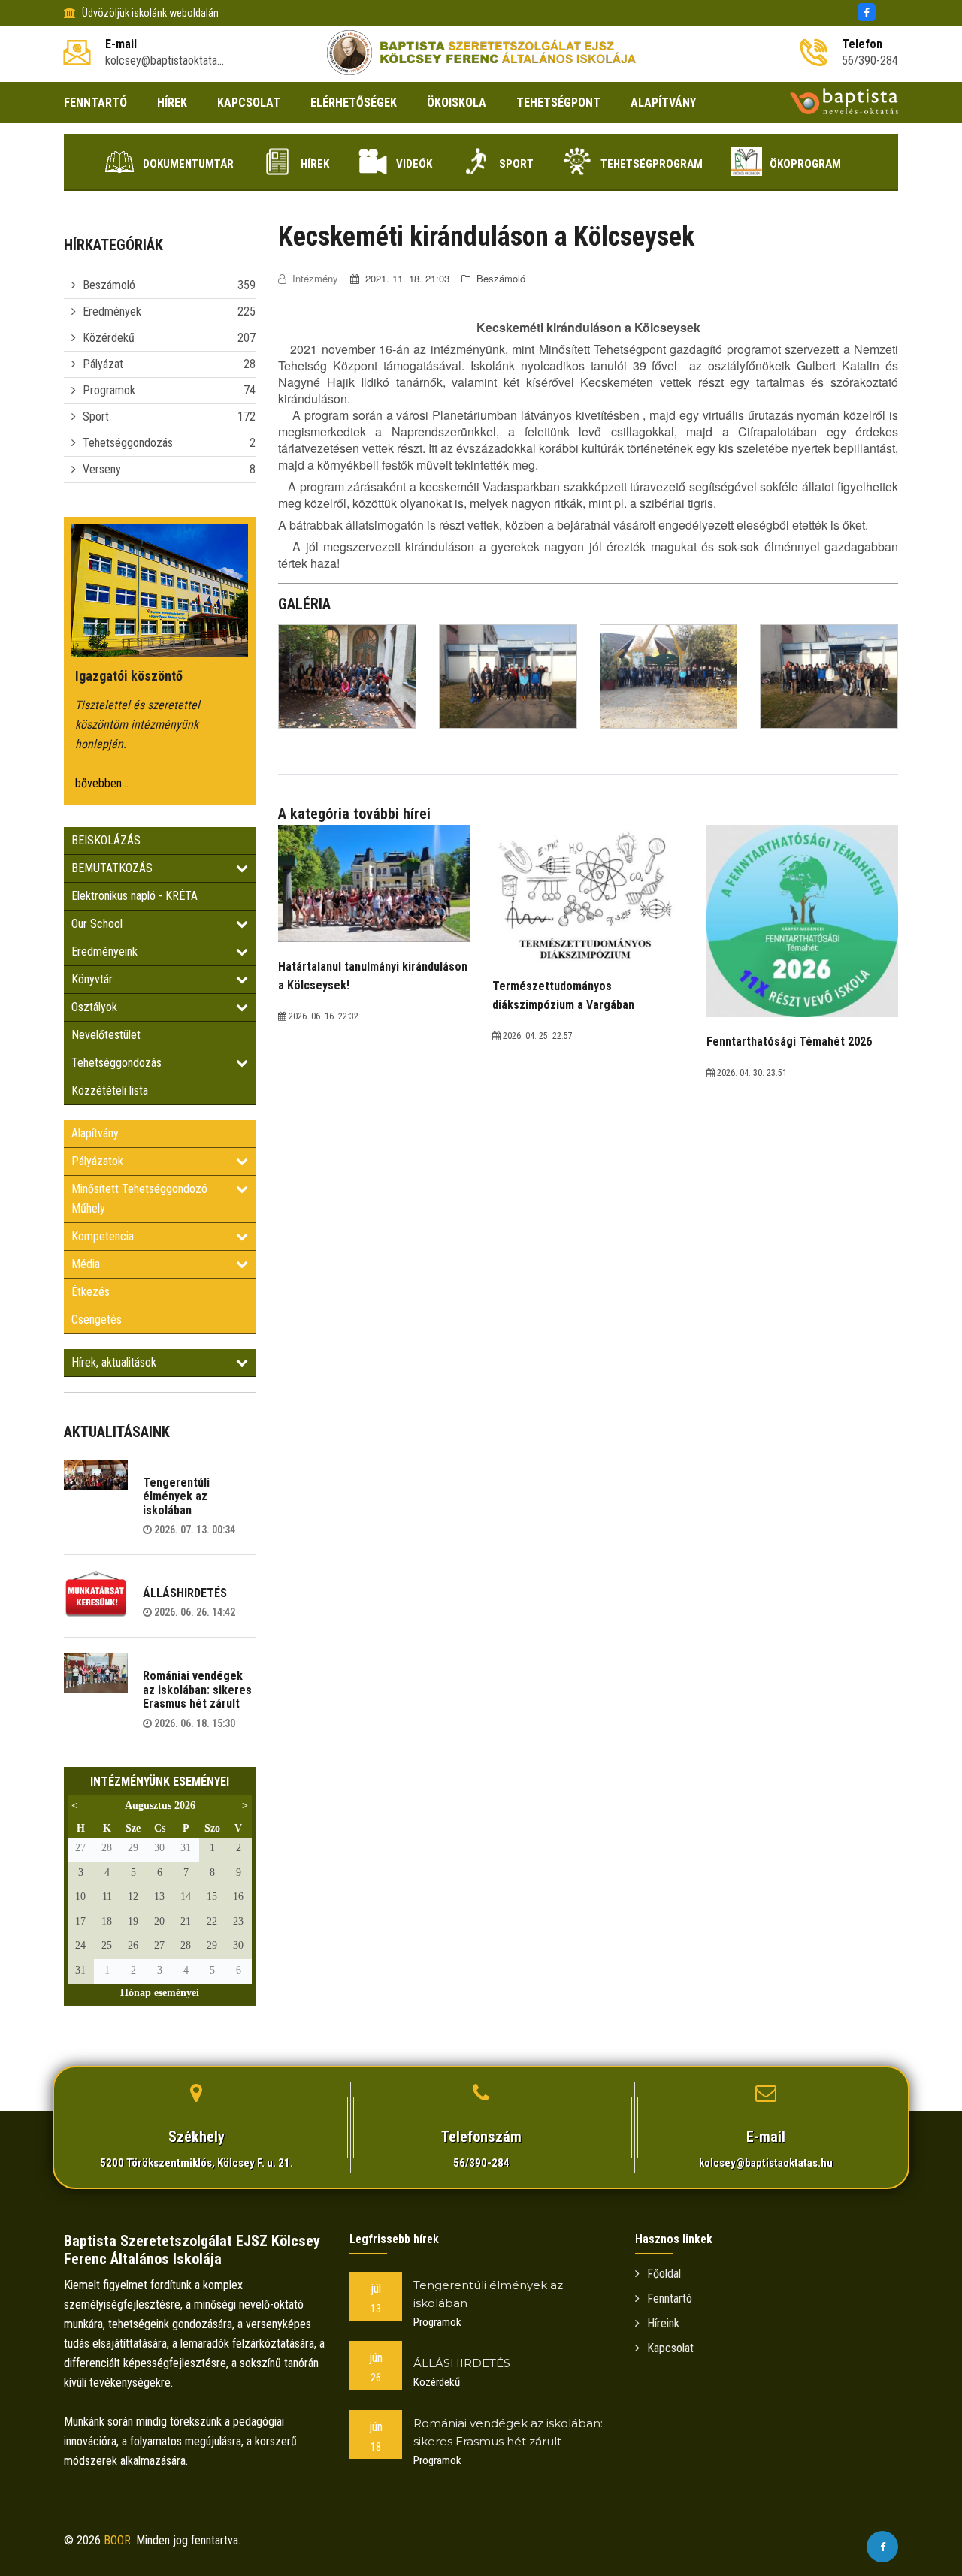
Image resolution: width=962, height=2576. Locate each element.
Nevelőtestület (106, 1035)
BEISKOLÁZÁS (106, 840)
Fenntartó (670, 2298)
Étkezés (91, 1292)
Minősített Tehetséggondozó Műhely (139, 1199)
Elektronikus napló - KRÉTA (135, 896)
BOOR (117, 2540)
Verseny (102, 469)
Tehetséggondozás (128, 443)
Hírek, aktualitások (114, 1362)
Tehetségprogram (652, 164)
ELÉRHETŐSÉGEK (354, 103)
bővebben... (102, 783)
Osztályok (94, 1007)
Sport (516, 164)
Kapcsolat (670, 2348)
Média (86, 1264)
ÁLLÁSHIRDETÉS (185, 1593)
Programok (109, 390)
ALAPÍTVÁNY (663, 103)
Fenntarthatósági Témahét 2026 (789, 1042)
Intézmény (315, 278)
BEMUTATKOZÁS (112, 868)
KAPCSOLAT (249, 103)
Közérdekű (109, 338)
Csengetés (97, 1320)
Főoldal (664, 2274)
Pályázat (103, 364)
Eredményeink (104, 951)
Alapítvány (95, 1133)
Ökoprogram (805, 164)
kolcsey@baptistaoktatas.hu (766, 2163)
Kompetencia (103, 1236)
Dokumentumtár (188, 164)
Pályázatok (97, 1161)
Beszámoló (109, 285)
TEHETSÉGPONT (558, 103)
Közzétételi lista (110, 1090)
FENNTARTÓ (95, 103)
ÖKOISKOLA (457, 103)
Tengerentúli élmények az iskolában (176, 1496)
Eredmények (112, 311)
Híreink (663, 2323)
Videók (414, 164)
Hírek (315, 164)
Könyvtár (92, 979)
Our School (97, 924)
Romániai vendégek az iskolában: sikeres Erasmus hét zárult (197, 1690)
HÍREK (172, 103)
